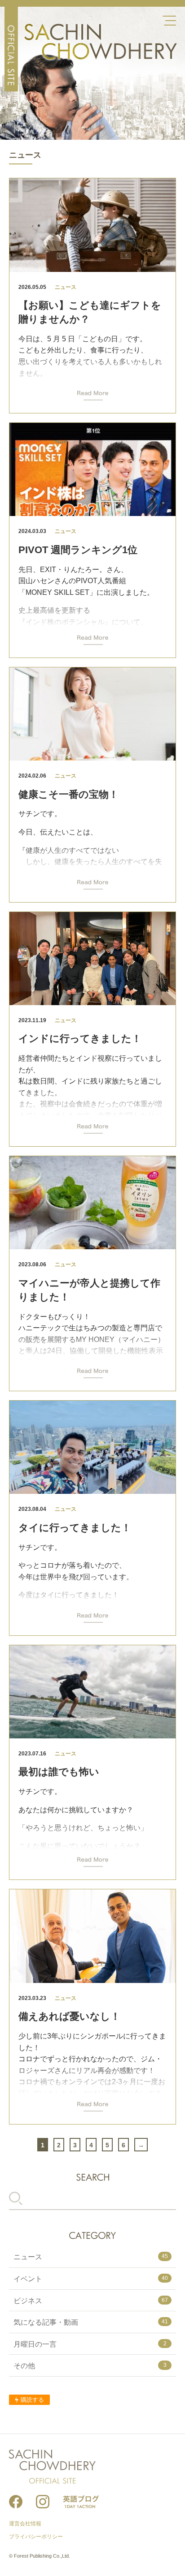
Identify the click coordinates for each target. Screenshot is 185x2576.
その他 (90, 2366)
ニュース (91, 2257)
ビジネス (91, 2301)
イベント (91, 2279)
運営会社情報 (25, 2524)
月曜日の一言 (90, 2344)
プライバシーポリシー (36, 2537)
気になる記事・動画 (91, 2322)
